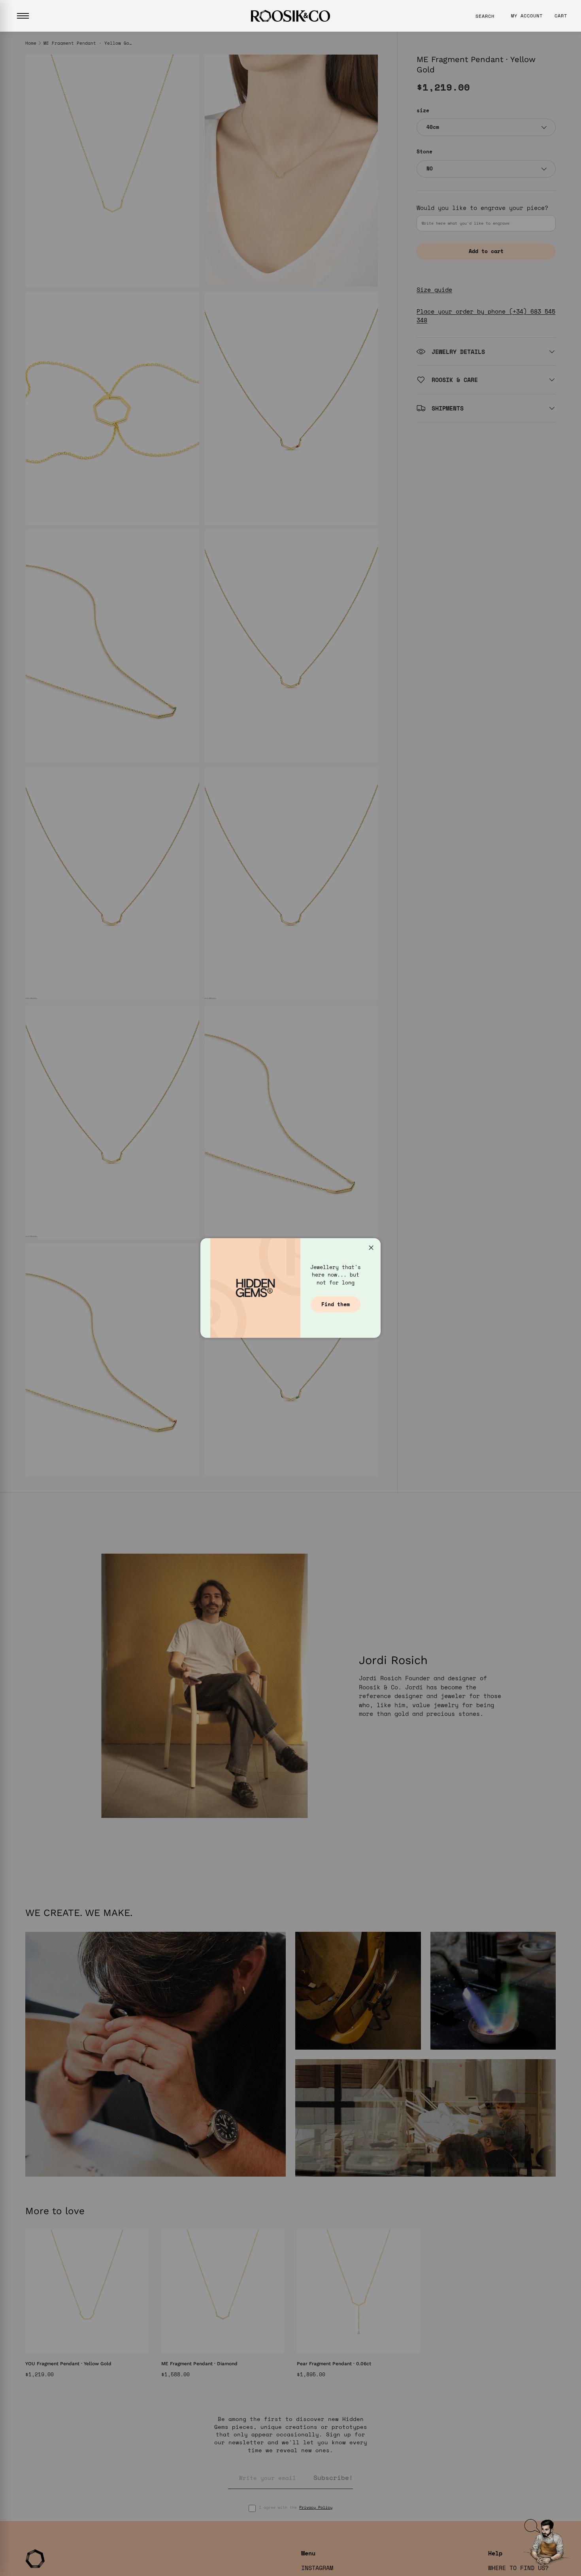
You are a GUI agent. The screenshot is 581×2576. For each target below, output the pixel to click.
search (485, 16)
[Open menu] (23, 16)
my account (527, 16)
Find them (336, 1304)
